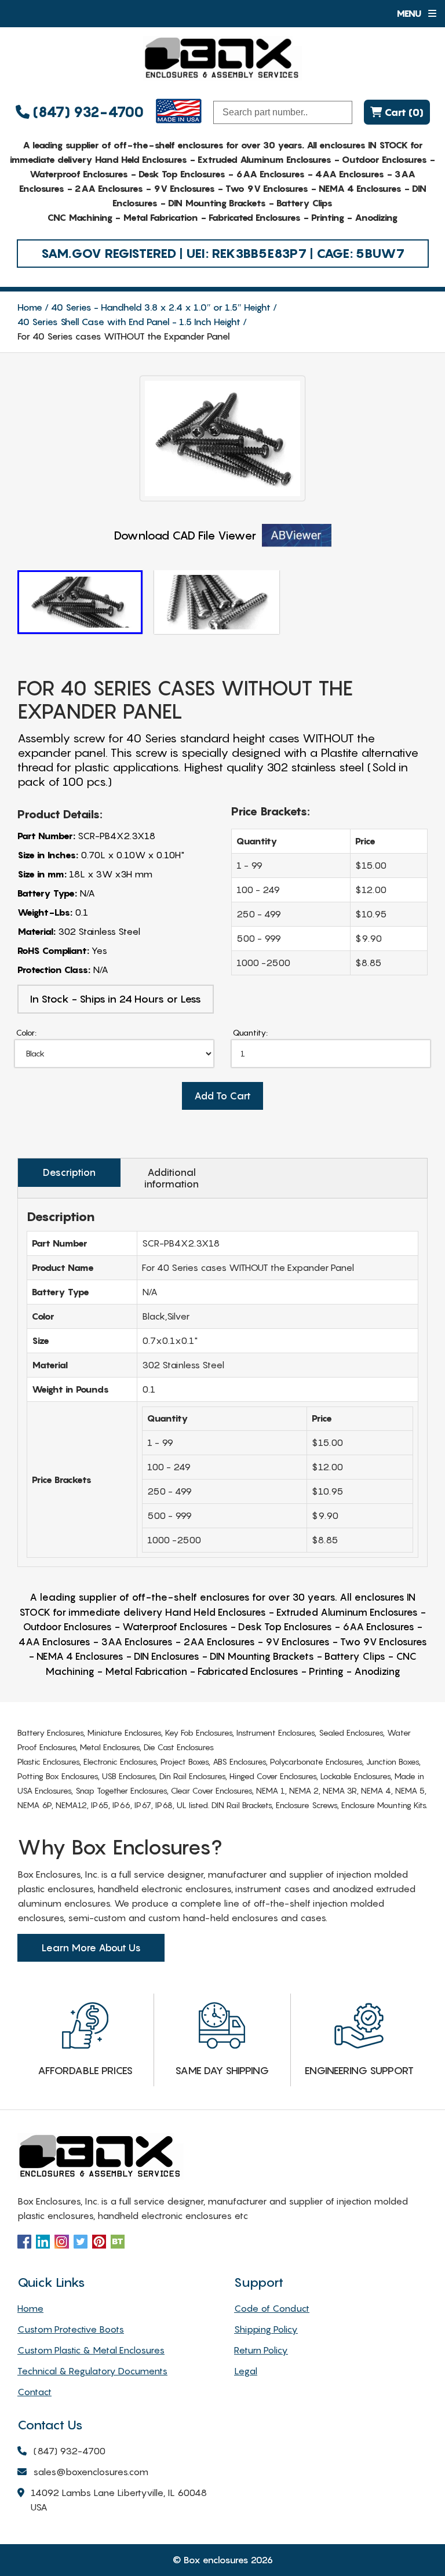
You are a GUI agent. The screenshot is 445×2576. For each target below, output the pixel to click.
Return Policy (261, 2350)
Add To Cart (222, 1096)
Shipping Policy (266, 2329)
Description (69, 1172)
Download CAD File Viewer (185, 535)
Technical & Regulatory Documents (92, 2371)
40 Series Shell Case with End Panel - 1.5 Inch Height (129, 322)
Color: (26, 1032)
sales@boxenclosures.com (91, 2472)
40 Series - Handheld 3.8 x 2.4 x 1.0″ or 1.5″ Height (161, 307)
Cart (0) (403, 112)
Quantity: (250, 1032)
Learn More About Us (91, 1948)
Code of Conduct (272, 2308)
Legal (246, 2371)
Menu (410, 13)
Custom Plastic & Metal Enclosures (91, 2350)
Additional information (172, 1178)
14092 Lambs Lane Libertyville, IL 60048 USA (119, 2500)
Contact (34, 2392)
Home (30, 307)
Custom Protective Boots (71, 2329)
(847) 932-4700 (87, 112)
